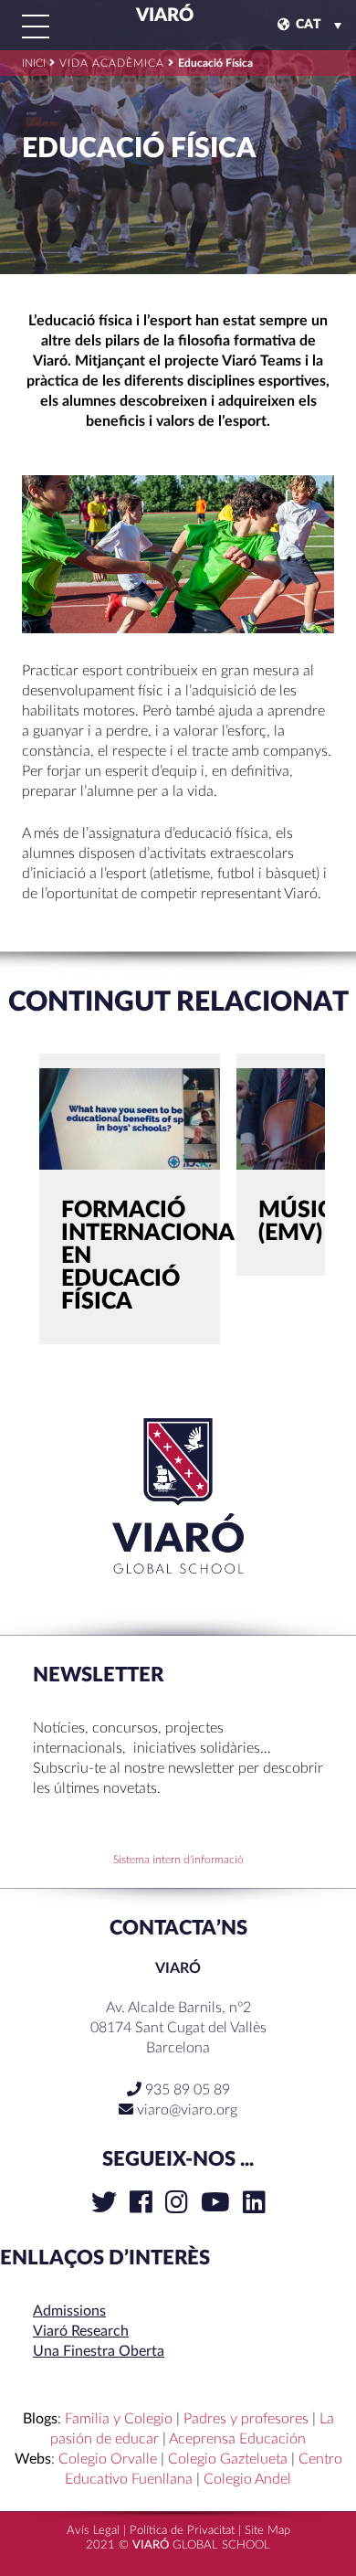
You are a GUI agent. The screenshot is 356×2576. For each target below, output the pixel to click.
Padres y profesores (246, 2419)
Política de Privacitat (182, 2531)
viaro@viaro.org (187, 2110)
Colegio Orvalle (108, 2459)
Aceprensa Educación (237, 2439)
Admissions (69, 2311)
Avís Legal (93, 2531)
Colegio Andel (247, 2479)
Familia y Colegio (119, 2419)
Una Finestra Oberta (99, 2351)
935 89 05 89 (186, 2090)
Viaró (163, 16)
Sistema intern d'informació (178, 1860)
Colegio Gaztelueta (228, 2459)
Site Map (267, 2531)
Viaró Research (81, 2331)
